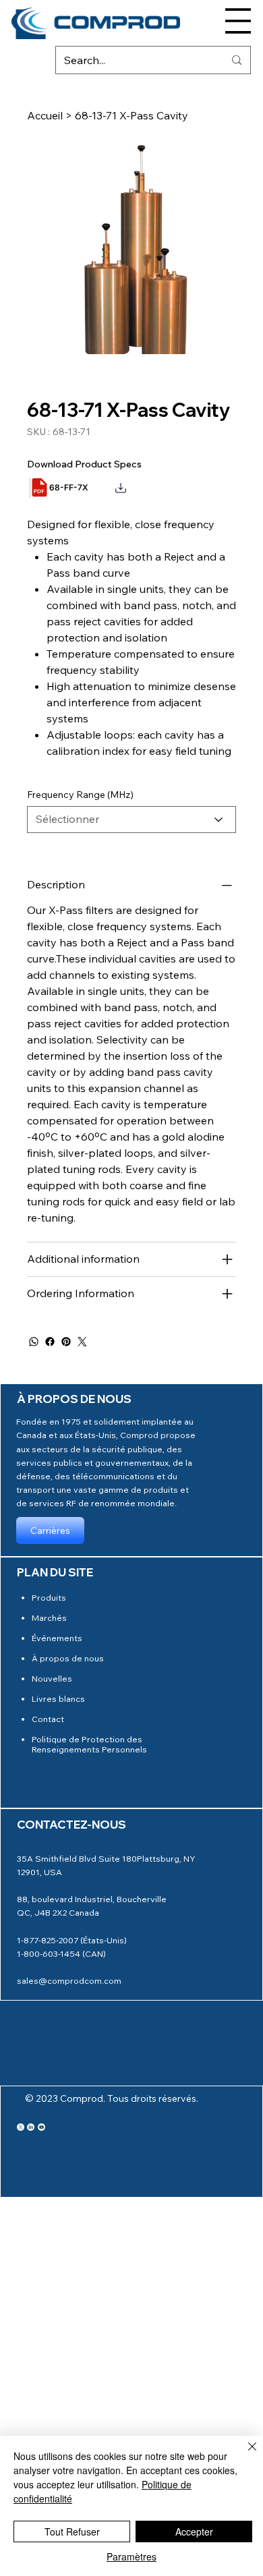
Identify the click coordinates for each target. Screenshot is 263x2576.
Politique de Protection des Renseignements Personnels (89, 1744)
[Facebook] (50, 1342)
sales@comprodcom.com (69, 1980)
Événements (57, 1638)
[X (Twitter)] (21, 2127)
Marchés (49, 1618)
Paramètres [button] (131, 2556)
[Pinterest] (66, 1342)
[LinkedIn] (31, 2127)
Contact (48, 1719)
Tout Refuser (72, 2531)
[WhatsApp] (34, 1342)
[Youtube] (41, 2127)
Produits (49, 1597)
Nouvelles (52, 1678)
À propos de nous (68, 1658)
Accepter (194, 2531)
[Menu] (238, 21)
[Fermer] (244, 2455)
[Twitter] (82, 1342)
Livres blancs (58, 1698)
